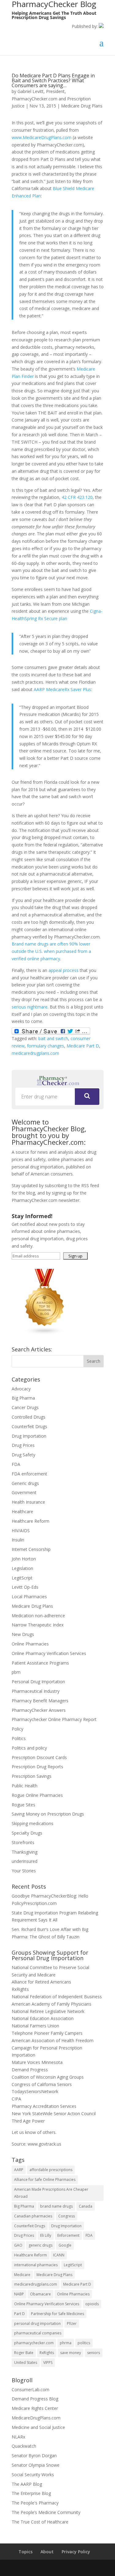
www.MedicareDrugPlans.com (42, 137)
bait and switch (53, 1038)
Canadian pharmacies (33, 2216)
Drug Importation (29, 1436)
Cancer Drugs (25, 1407)
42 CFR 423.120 (77, 497)
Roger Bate (24, 2353)
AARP (19, 2170)
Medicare (22, 2275)
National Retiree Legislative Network (48, 2011)
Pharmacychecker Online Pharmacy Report (54, 1719)
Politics (19, 1738)
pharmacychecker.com (34, 2343)
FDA (16, 1464)
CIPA (16, 2099)
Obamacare (40, 2294)
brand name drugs (56, 2206)
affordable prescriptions (51, 2170)
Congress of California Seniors (42, 2084)
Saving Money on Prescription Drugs (48, 1814)
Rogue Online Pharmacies (37, 1795)
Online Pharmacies (30, 1644)
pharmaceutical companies (38, 2333)
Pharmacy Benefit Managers (40, 1701)
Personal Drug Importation (38, 1682)
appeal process (63, 970)
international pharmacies (36, 2265)
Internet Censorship (31, 1549)
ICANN (59, 2255)
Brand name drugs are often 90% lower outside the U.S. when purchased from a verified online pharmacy (51, 951)
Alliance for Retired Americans (41, 1982)
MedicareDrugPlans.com (36, 2418)
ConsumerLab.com (31, 2390)
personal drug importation (37, 2323)
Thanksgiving (25, 1852)
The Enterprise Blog (31, 2493)
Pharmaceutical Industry (36, 1691)
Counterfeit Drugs (29, 1426)
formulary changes (46, 1046)
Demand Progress (30, 2070)
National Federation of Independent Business (57, 1997)
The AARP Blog (27, 2484)
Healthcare (22, 1511)
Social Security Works (33, 2475)
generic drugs (40, 2245)
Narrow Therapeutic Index (38, 1625)
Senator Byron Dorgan (34, 2456)
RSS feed (90, 1185)
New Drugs (23, 1634)
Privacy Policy (76, 2552)
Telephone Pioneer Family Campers (47, 2033)
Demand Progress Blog (35, 2399)
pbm (16, 1672)
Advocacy (21, 1389)
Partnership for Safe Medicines (57, 2314)
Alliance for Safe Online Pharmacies (45, 2180)
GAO (18, 2245)
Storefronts (23, 1842)
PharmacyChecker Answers (39, 1710)
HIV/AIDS (21, 1531)
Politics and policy (29, 1748)
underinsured (25, 1861)
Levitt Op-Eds (25, 1587)
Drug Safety (23, 1455)
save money (71, 2353)
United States (26, 2362)
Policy (17, 1729)
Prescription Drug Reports (37, 1767)
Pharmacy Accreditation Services (44, 2106)
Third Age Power (28, 2121)
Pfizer (72, 2323)
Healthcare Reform (31, 1521)
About (47, 2552)
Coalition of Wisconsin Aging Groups (48, 2077)
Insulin (18, 1540)
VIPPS (48, 2362)
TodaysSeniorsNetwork (35, 2091)
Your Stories (24, 1871)
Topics (25, 2552)
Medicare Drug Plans (82, 106)
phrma (66, 2343)
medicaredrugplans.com (35, 1053)
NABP (19, 2294)
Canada (86, 2206)
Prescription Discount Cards (39, 1757)
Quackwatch (24, 2446)
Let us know (24, 2132)
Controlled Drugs (29, 1417)
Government (24, 1492)
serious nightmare (30, 1007)
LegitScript (22, 1578)
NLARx (18, 2437)
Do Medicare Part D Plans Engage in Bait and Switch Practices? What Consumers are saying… (53, 80)
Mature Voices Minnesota (37, 2062)
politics (84, 2343)
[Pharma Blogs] (45, 1333)
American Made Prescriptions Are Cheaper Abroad (51, 2193)
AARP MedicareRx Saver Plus (62, 689)
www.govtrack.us (44, 2144)
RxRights (20, 1989)
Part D (19, 2314)
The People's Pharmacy (35, 2503)
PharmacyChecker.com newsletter (46, 1200)
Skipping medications (33, 1823)
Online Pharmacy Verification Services (49, 1653)
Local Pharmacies (29, 1597)
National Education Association (43, 2018)
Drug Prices (23, 1445)
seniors (94, 2353)
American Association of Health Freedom (53, 2040)
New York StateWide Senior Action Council (54, 2114)
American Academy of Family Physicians (52, 2004)
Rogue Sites (23, 1805)
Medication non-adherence (38, 1616)
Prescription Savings (32, 1776)
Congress (67, 2216)
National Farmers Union (35, 2026)
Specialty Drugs (27, 1833)
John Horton (24, 1559)
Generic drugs (25, 1483)
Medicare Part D (83, 1046)
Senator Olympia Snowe (36, 2465)
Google (65, 2245)
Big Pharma (23, 1398)
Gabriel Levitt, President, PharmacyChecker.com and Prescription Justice (51, 99)
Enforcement (68, 2235)
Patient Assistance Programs (40, 1663)
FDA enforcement (29, 1474)
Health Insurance (28, 1502)
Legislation (22, 1568)
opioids (92, 2304)
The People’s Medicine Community (46, 2512)
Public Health (25, 1786)
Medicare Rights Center (35, 2408)
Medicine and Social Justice (38, 2427)
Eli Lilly (46, 2235)
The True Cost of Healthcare (40, 2522)
